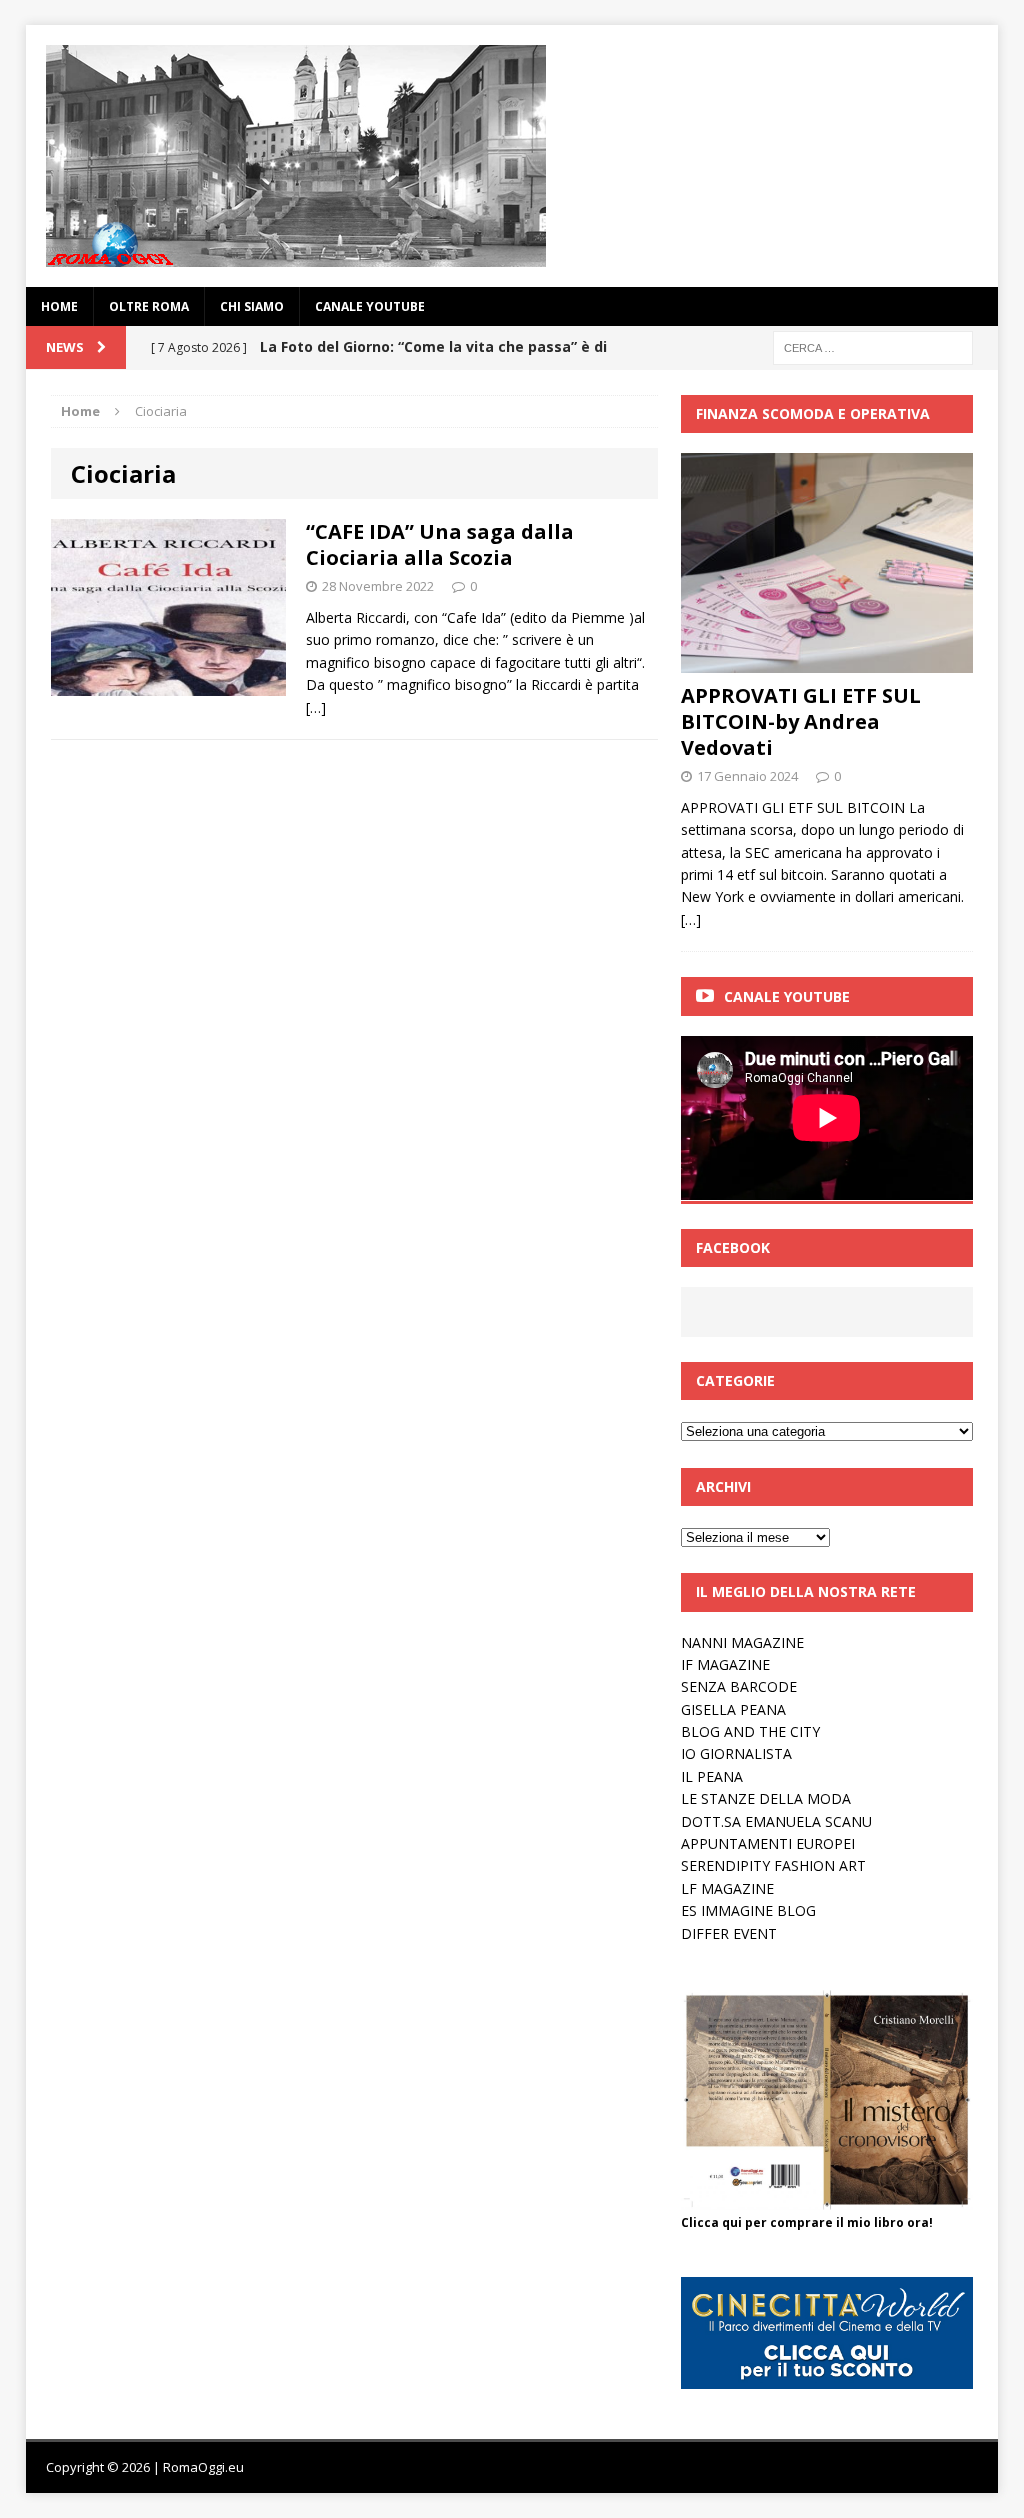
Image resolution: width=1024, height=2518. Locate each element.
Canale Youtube (787, 996)
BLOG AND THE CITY (750, 1731)
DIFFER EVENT (729, 1933)
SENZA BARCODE (739, 1686)
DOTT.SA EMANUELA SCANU (776, 1821)
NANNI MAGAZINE (742, 1642)
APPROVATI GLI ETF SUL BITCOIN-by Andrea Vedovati (801, 721)
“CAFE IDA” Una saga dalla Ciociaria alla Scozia (440, 544)
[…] (316, 707)
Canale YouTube (370, 306)
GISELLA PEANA (733, 1709)
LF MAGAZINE (727, 1888)
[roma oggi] (512, 156)
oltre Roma (149, 306)
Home (59, 306)
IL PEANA (712, 1776)
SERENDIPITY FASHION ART (773, 1865)
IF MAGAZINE (725, 1664)
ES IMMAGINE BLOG (748, 1910)
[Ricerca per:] (873, 346)
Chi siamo (252, 306)
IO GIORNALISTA (736, 1753)
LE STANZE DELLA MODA (766, 1798)
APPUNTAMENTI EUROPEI (768, 1843)
